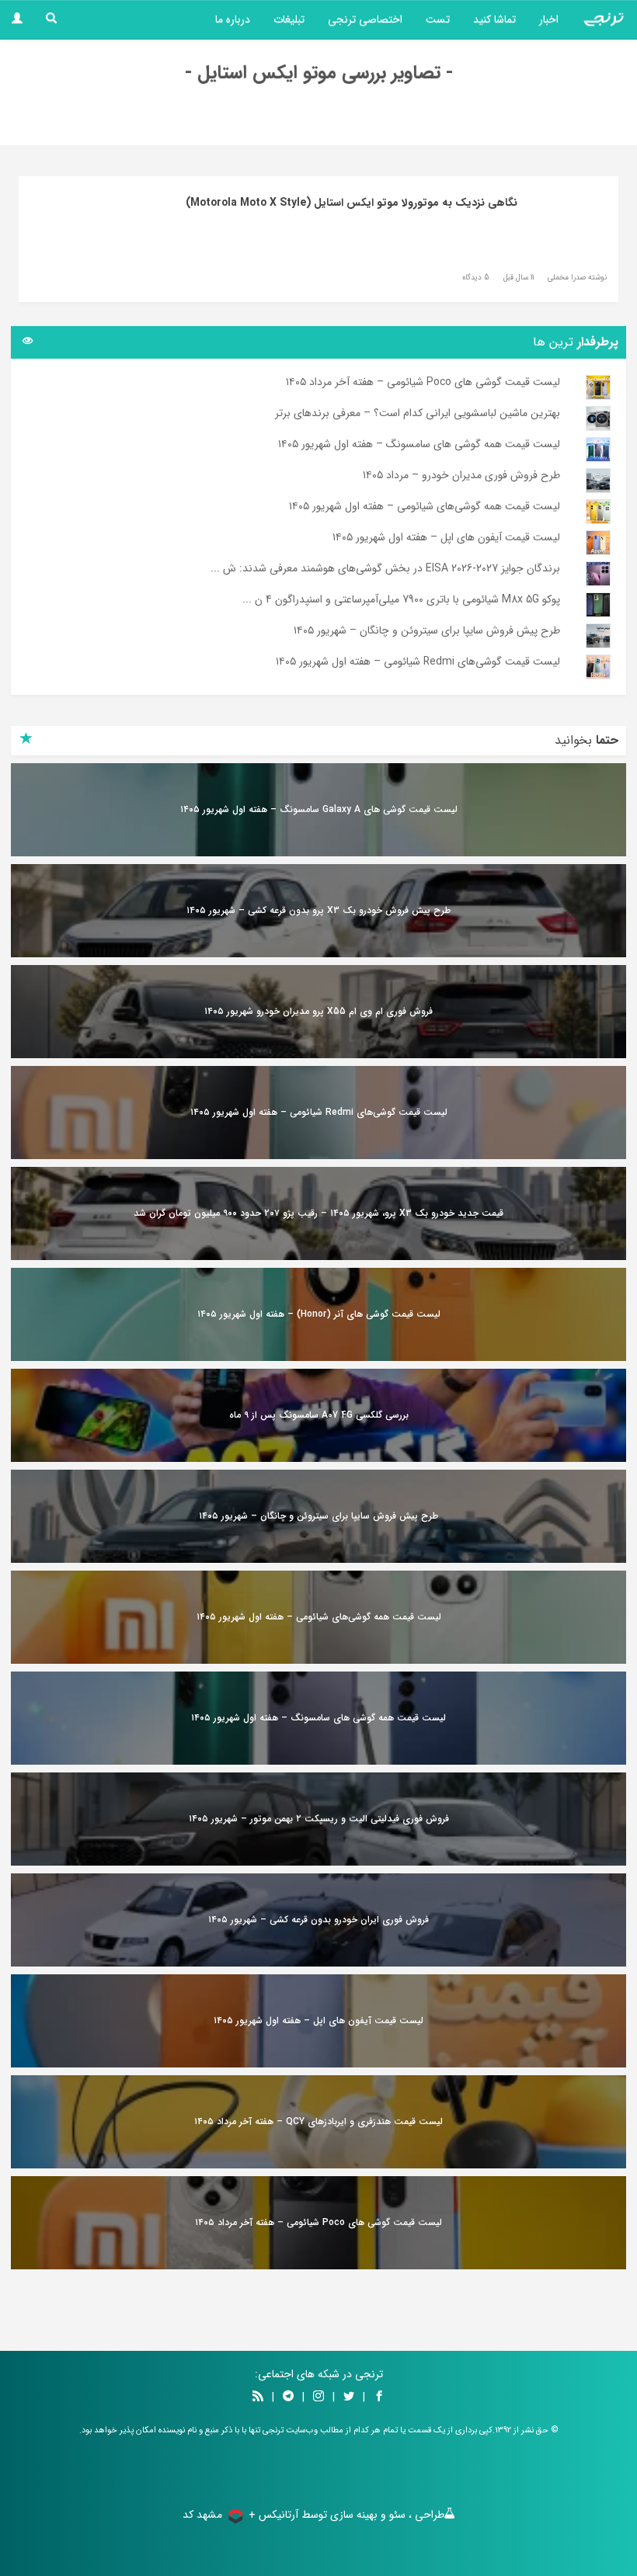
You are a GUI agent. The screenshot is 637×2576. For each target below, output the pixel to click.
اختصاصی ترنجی (365, 19)
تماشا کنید (494, 19)
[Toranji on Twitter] (349, 2397)
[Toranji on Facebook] (379, 2397)
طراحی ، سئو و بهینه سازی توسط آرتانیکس (352, 2515)
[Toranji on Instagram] (317, 2397)
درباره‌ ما (233, 19)
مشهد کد (202, 2515)
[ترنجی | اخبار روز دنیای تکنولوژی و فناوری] (604, 19)
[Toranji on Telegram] (288, 2397)
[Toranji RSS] (258, 2397)
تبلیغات (289, 19)
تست (438, 19)
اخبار (549, 19)
